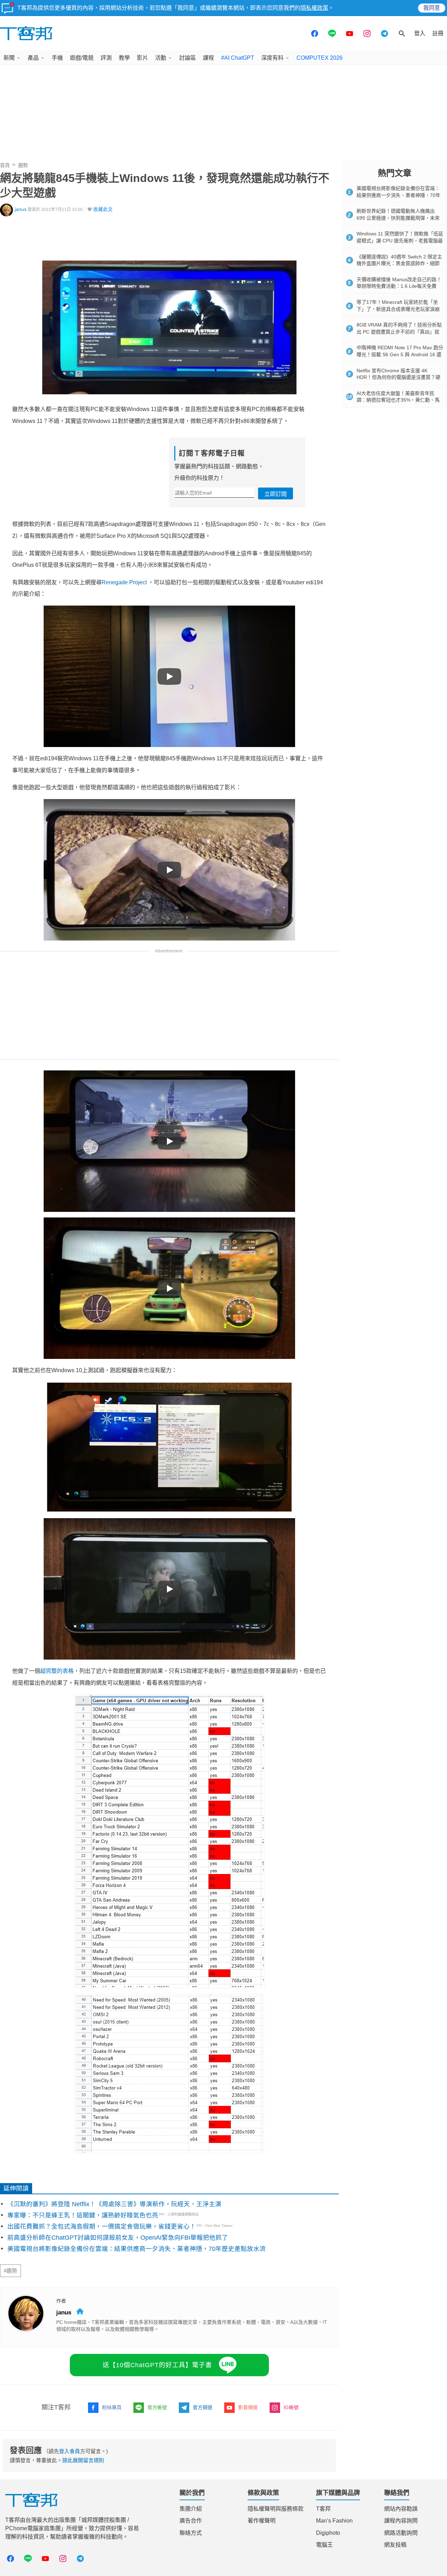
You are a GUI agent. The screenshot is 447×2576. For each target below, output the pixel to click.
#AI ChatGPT (238, 58)
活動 (161, 58)
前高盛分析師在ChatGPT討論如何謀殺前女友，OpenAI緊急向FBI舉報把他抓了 (118, 2238)
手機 (57, 58)
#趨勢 (10, 2271)
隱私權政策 (314, 8)
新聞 (9, 58)
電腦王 (324, 2545)
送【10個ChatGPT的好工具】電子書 (157, 2365)
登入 (420, 33)
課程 (208, 58)
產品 (33, 58)
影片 (142, 58)
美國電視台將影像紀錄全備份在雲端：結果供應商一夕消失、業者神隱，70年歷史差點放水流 (137, 2249)
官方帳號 (157, 2407)
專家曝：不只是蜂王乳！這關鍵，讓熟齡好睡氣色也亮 (83, 2215)
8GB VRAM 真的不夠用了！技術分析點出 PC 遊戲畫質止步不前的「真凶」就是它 (399, 332)
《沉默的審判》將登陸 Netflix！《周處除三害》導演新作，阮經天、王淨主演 (114, 2204)
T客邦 (323, 2509)
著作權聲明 (262, 2521)
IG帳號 (291, 2407)
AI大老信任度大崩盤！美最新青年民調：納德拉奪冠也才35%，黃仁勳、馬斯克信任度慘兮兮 (398, 400)
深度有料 (272, 58)
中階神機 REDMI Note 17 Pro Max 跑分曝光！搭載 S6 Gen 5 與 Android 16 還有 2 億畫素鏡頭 (400, 354)
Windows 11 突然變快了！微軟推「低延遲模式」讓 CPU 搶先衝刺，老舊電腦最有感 (400, 240)
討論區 (188, 58)
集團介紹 (191, 2509)
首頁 (5, 165)
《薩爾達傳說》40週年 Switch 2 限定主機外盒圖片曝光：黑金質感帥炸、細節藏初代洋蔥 (399, 264)
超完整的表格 (57, 1671)
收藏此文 (103, 209)
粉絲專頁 (112, 2407)
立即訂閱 (276, 494)
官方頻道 (203, 2407)
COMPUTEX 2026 (320, 58)
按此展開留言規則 (83, 2460)
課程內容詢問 (401, 2521)
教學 (124, 58)
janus (21, 209)
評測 (106, 58)
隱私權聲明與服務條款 (276, 2509)
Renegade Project (124, 582)
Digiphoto (328, 2533)
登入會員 (69, 2451)
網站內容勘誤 (401, 2509)
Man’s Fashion (334, 2521)
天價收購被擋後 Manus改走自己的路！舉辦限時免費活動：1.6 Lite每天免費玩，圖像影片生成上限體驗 (399, 286)
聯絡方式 (191, 2533)
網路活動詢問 (401, 2533)
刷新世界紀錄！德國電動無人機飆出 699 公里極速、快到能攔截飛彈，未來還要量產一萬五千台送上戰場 (398, 218)
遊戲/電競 (82, 58)
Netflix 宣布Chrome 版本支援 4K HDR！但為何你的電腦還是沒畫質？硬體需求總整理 (398, 377)
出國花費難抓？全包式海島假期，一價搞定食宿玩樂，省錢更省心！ (102, 2226)
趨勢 (23, 165)
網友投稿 (395, 2545)
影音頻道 (248, 2407)
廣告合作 (191, 2521)
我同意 (432, 8)
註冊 (438, 33)
